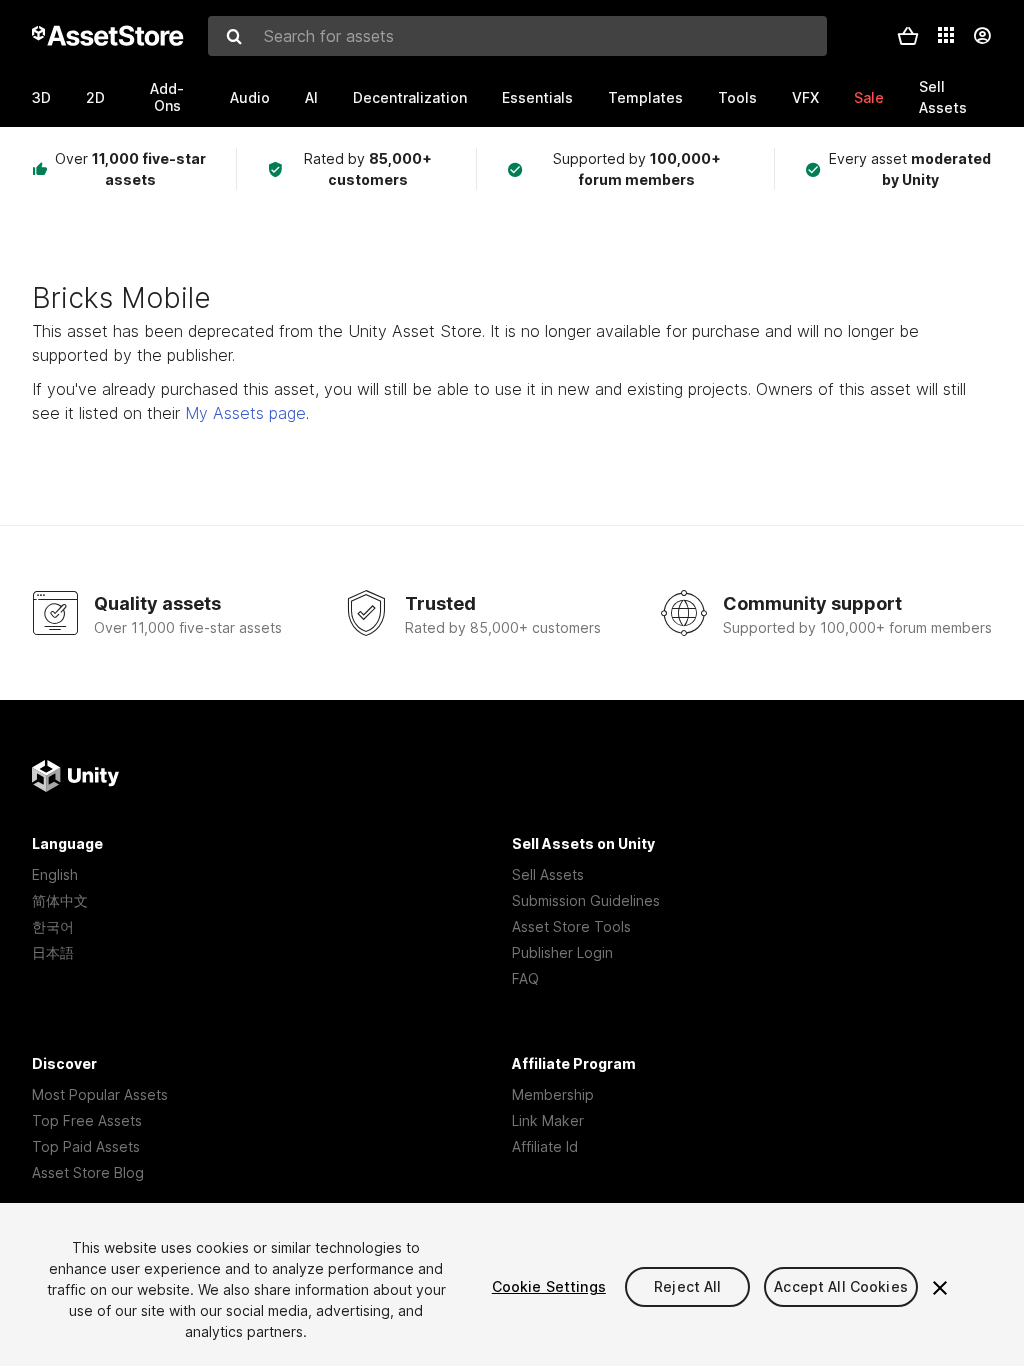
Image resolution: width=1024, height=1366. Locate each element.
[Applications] (946, 35)
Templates (645, 97)
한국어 (53, 926)
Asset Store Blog (88, 1172)
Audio (250, 97)
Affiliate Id (545, 1146)
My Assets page (245, 413)
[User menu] (982, 36)
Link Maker (548, 1120)
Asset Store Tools (571, 926)
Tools (737, 97)
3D (41, 97)
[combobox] (517, 36)
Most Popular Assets (100, 1094)
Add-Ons (167, 97)
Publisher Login (562, 952)
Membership (553, 1094)
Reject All (687, 1286)
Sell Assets (548, 874)
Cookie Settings (549, 1286)
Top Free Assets (87, 1120)
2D (95, 97)
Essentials (537, 97)
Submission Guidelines (586, 900)
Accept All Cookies (841, 1286)
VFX (805, 97)
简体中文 (60, 900)
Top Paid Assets (86, 1146)
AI (311, 97)
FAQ (525, 978)
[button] (908, 36)
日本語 (53, 952)
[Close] (940, 1288)
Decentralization (410, 97)
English (55, 874)
